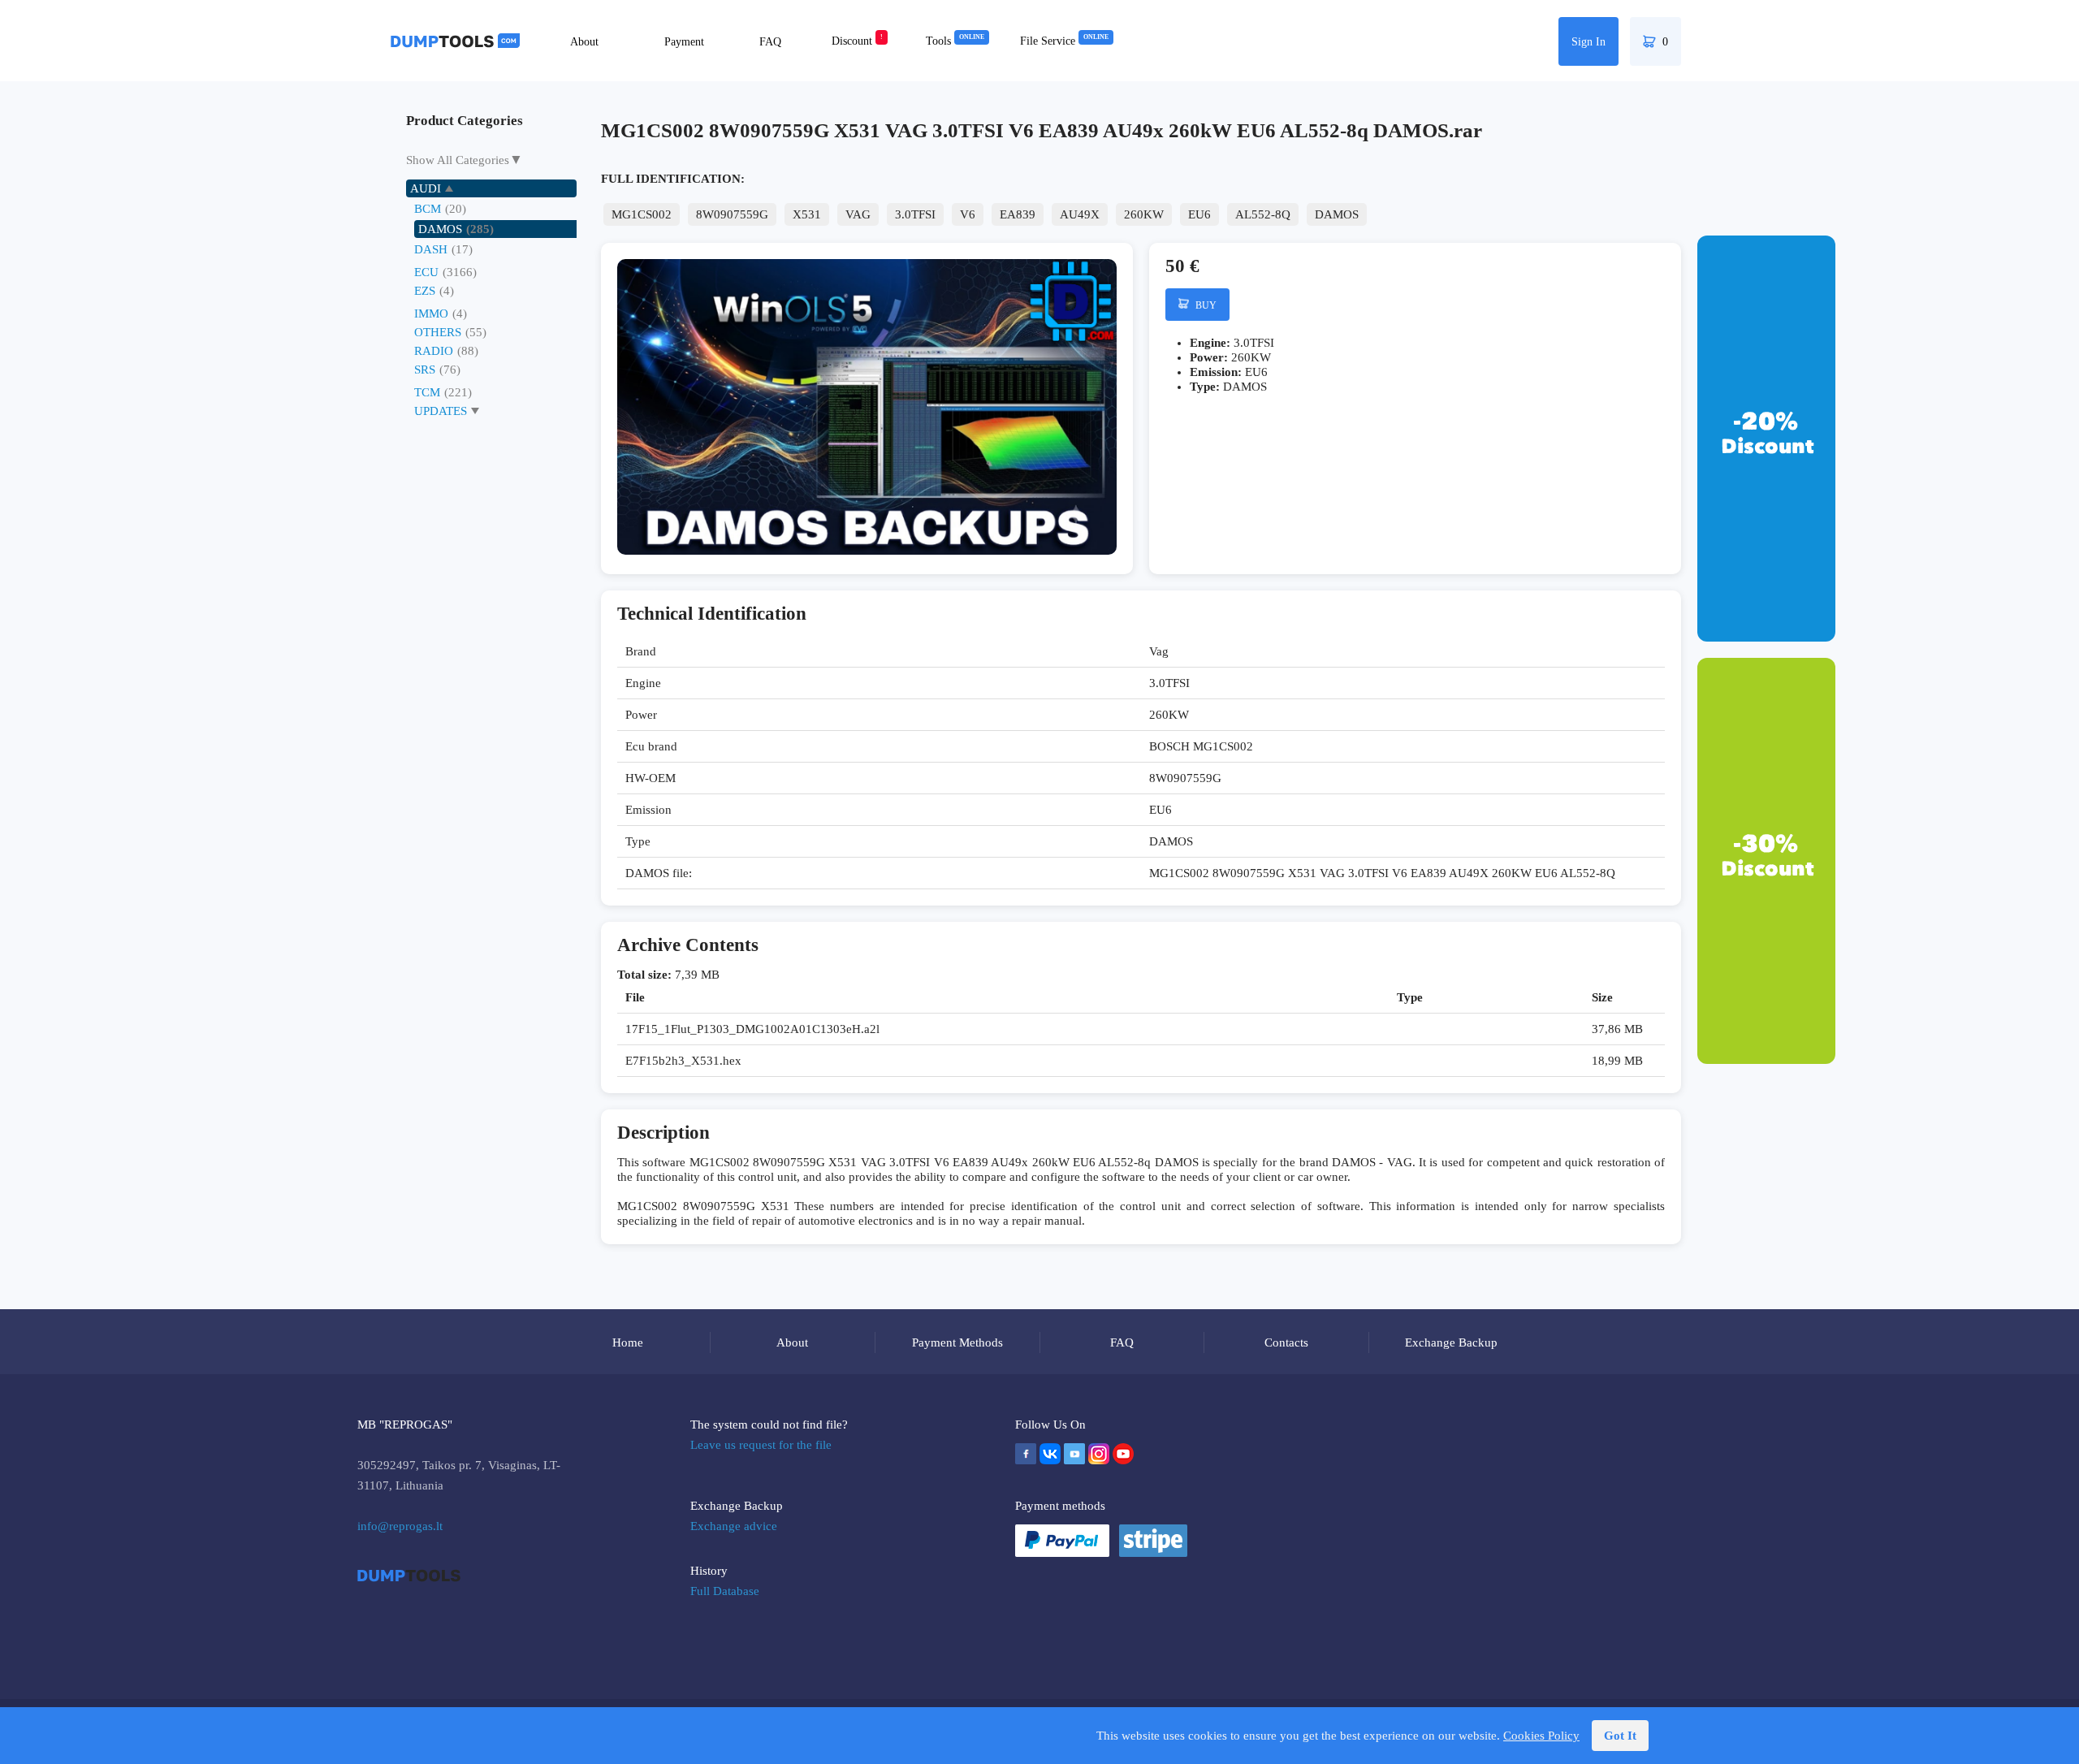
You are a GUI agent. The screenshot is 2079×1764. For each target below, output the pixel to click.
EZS (425, 291)
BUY (1205, 305)
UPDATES (441, 411)
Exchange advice (734, 1526)
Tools (955, 41)
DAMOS (440, 229)
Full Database (725, 1591)
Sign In (1588, 42)
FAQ (770, 42)
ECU (426, 272)
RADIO (434, 351)
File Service (1064, 41)
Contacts (1286, 1342)
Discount (857, 41)
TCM (427, 392)
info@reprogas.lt (400, 1526)
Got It (1620, 1736)
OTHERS (438, 332)
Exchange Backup (1451, 1342)
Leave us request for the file (761, 1445)
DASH (431, 249)
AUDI (426, 188)
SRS (425, 370)
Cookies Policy (1541, 1736)
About (584, 42)
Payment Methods (957, 1342)
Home (628, 1342)
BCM (428, 209)
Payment (684, 42)
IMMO (431, 313)
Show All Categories (458, 160)
